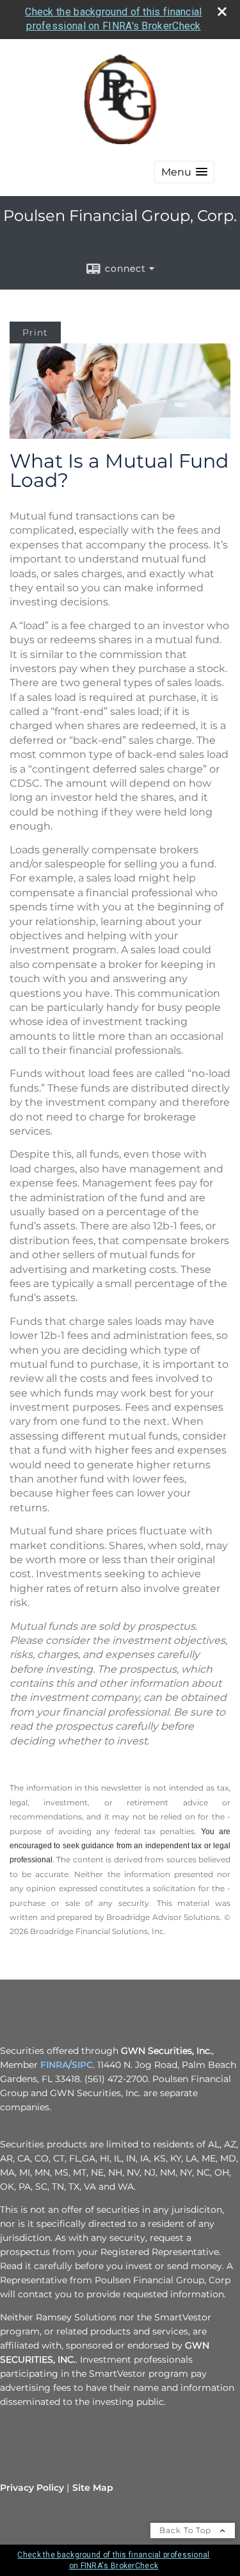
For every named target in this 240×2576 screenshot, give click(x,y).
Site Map (93, 2488)
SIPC (82, 2065)
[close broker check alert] (222, 12)
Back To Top (187, 2530)
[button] (184, 172)
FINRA (54, 2065)
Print (35, 332)
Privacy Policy (32, 2488)
